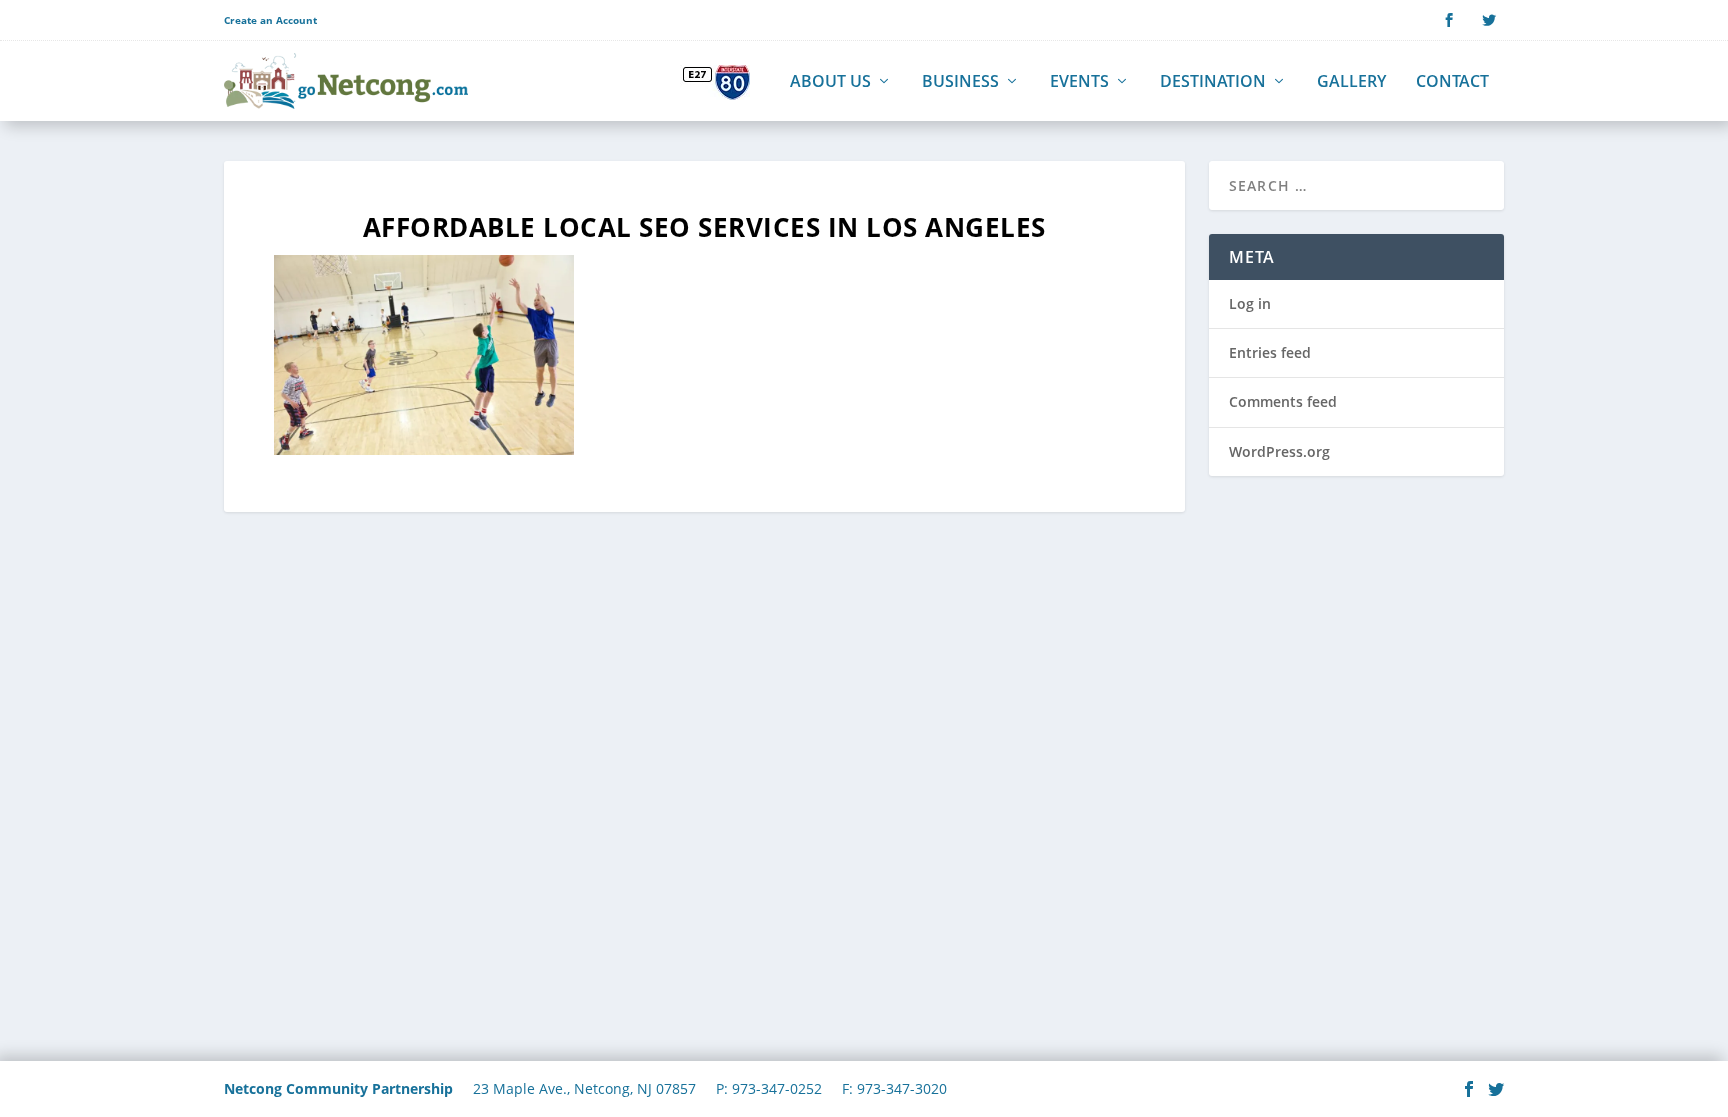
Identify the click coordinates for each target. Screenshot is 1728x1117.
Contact (1452, 82)
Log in (1250, 303)
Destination (1213, 82)
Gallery (1351, 82)
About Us (830, 82)
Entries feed (1270, 352)
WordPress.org (1279, 451)
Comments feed (1283, 401)
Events (1079, 82)
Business (960, 82)
